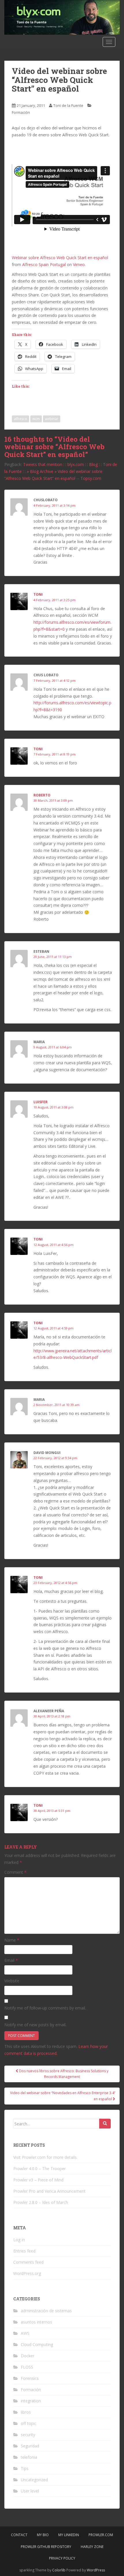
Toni (38, 594)
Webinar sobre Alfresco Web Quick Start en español (60, 258)
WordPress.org (27, 2273)
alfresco (20, 419)
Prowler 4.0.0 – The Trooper (40, 2169)
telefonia (29, 2457)
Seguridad (30, 2446)
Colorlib (59, 2570)
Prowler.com (101, 2535)
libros (26, 2412)
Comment (15, 1872)
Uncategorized (34, 2480)
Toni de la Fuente (68, 105)
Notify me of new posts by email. (35, 2025)
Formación (21, 112)
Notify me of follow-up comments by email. (45, 2008)
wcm (36, 419)
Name (12, 1940)
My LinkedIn (69, 2535)
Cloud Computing (37, 2344)
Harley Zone (92, 2547)
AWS (25, 2333)
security (28, 2435)
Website (12, 1981)
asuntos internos (36, 2322)
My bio (43, 2535)
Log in (19, 2240)
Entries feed (24, 2251)
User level (30, 2491)
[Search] (105, 2124)
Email (11, 1960)
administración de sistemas (46, 2311)
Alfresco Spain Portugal (44, 264)
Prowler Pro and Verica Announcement (49, 2191)
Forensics (30, 2378)
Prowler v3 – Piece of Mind (38, 2180)
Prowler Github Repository (46, 2547)
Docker (28, 2356)
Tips (25, 2468)
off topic (29, 2423)
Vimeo (79, 264)
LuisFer (41, 1102)
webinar (52, 419)
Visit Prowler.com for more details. (45, 2157)
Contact (19, 2535)
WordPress (96, 2570)
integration (31, 2401)
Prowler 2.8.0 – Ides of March (41, 2202)
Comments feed (28, 2262)
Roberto (42, 795)
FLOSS (27, 2367)
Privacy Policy (62, 2558)
